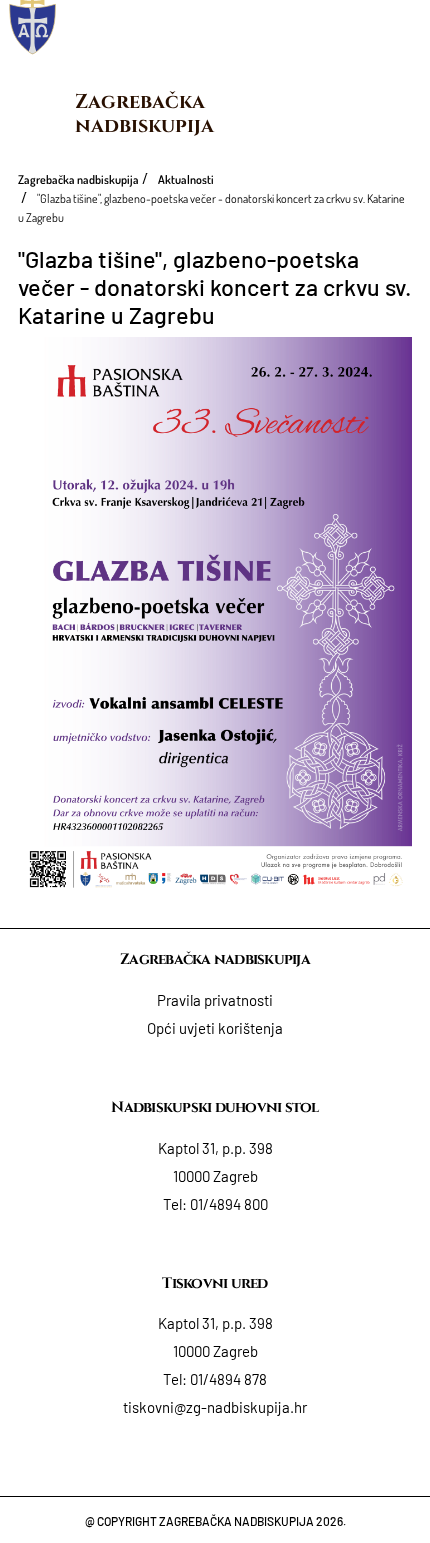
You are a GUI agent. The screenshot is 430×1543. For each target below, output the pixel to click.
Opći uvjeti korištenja (215, 1028)
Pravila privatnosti (215, 1000)
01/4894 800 (229, 1204)
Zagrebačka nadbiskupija (144, 113)
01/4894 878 (228, 1379)
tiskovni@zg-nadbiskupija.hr (215, 1407)
